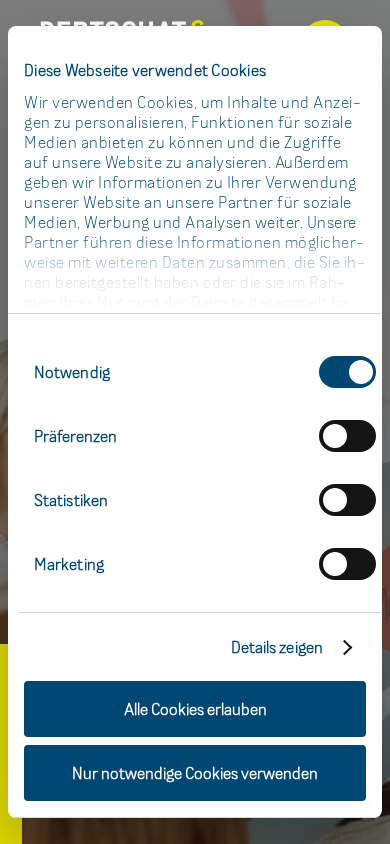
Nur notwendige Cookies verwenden (195, 773)
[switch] (347, 436)
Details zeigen (277, 647)
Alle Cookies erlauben (195, 709)
